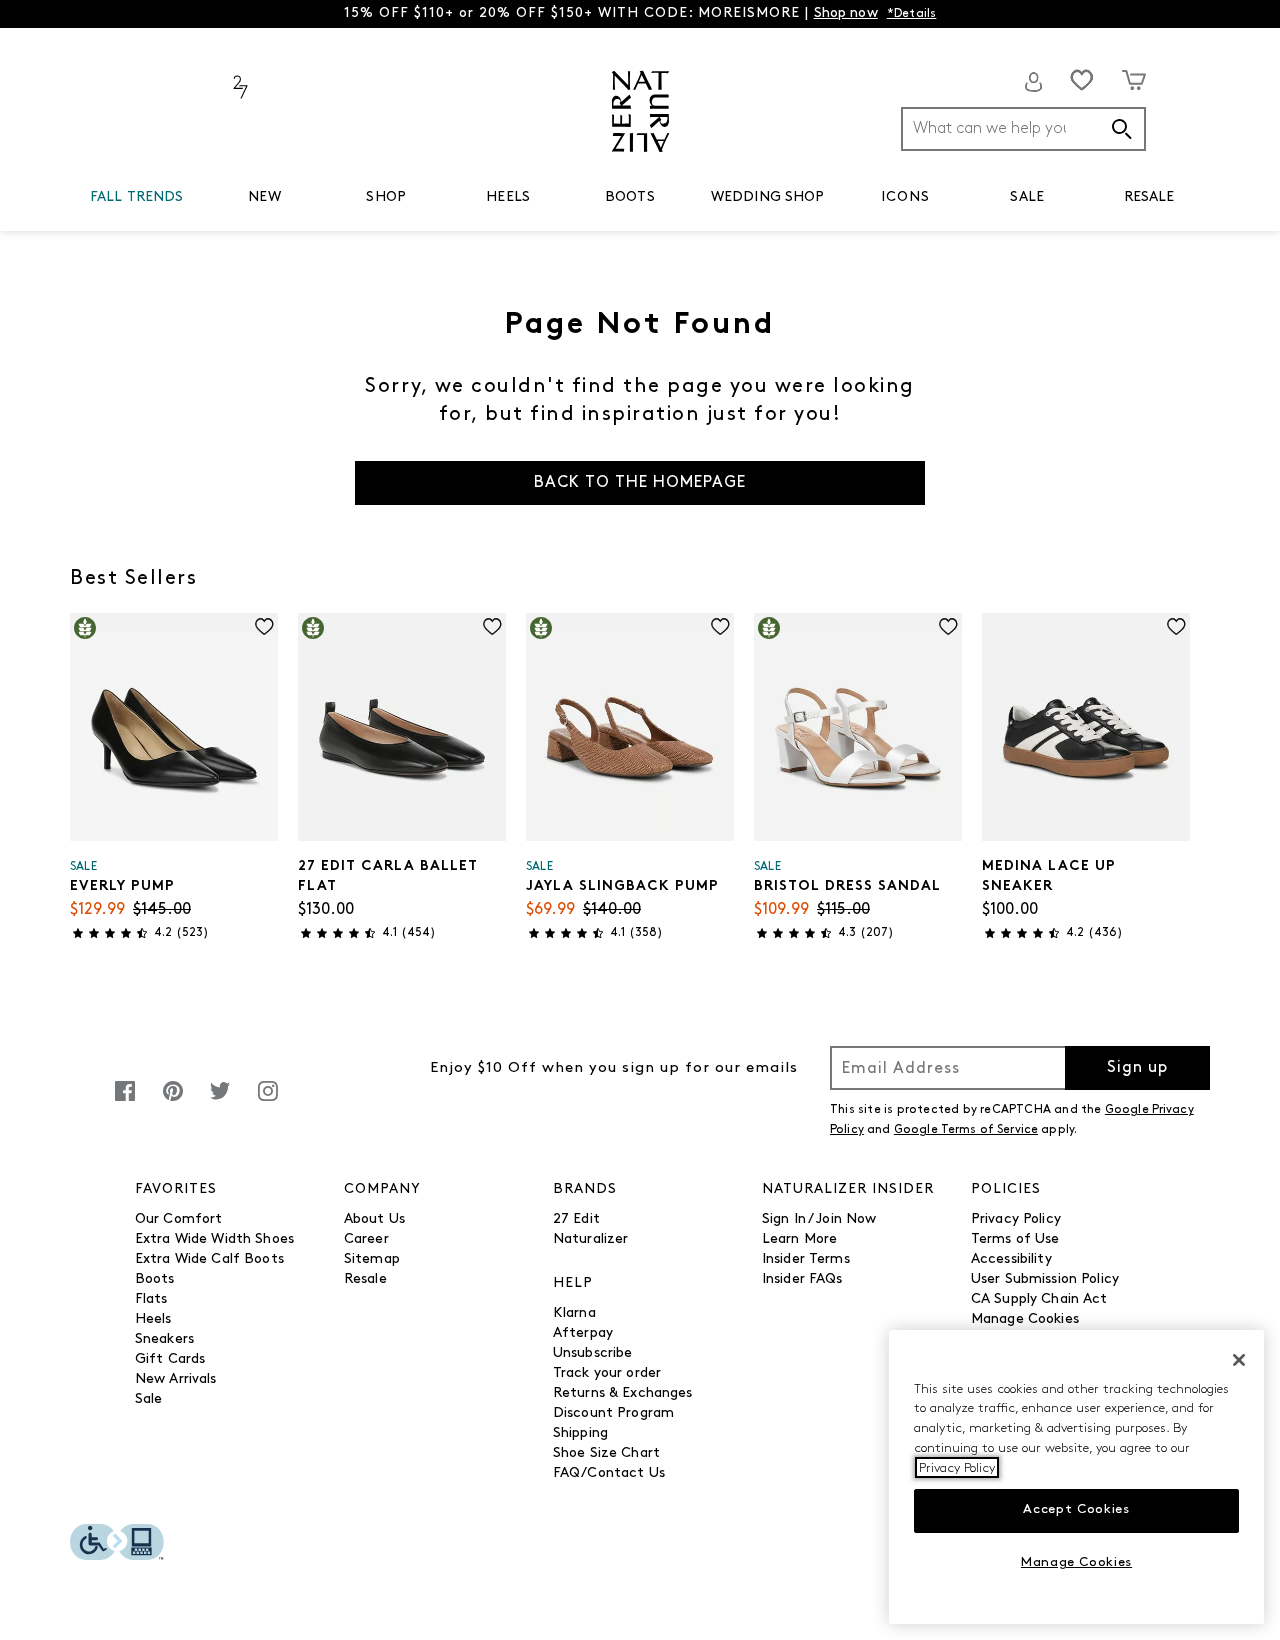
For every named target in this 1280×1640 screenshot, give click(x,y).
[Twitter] (220, 1101)
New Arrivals (176, 1379)
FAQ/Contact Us (609, 1473)
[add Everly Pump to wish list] (264, 626)
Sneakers (164, 1339)
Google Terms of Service (966, 1130)
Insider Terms (806, 1259)
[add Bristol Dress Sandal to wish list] (948, 626)
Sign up (1137, 1068)
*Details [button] (912, 14)
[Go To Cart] (1134, 80)
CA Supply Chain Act (1039, 1299)
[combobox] (1023, 129)
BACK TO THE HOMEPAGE (640, 483)
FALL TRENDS (137, 197)
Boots (155, 1279)
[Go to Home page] (640, 111)
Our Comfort (179, 1219)
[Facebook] (125, 1101)
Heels (153, 1319)
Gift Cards (170, 1359)
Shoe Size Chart (606, 1453)
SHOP (386, 197)
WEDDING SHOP (768, 197)
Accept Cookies (1076, 1509)
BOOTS (630, 197)
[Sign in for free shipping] (1034, 82)
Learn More (799, 1239)
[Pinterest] (173, 1101)
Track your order (607, 1373)
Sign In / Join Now (819, 1219)
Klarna (574, 1313)
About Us (374, 1219)
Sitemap (372, 1259)
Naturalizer (591, 1239)
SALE (1027, 197)
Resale (365, 1279)
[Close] (1239, 1360)
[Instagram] (268, 1101)
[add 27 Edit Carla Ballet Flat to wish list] (492, 626)
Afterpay (583, 1333)
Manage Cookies (1025, 1319)
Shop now (846, 13)
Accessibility (1011, 1259)
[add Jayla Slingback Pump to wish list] (720, 626)
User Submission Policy (1045, 1279)
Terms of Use (1015, 1239)
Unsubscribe (593, 1353)
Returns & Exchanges (623, 1393)
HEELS (508, 197)
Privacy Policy (1016, 1219)
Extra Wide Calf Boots (209, 1259)
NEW (264, 197)
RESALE (1149, 197)
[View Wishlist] (1082, 80)
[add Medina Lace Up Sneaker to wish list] (1176, 626)
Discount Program (613, 1413)
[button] (194, 198)
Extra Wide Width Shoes (214, 1239)
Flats (151, 1299)
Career (366, 1239)
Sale (149, 1399)
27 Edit (576, 1219)
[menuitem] (137, 201)
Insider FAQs (802, 1279)
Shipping (580, 1433)
